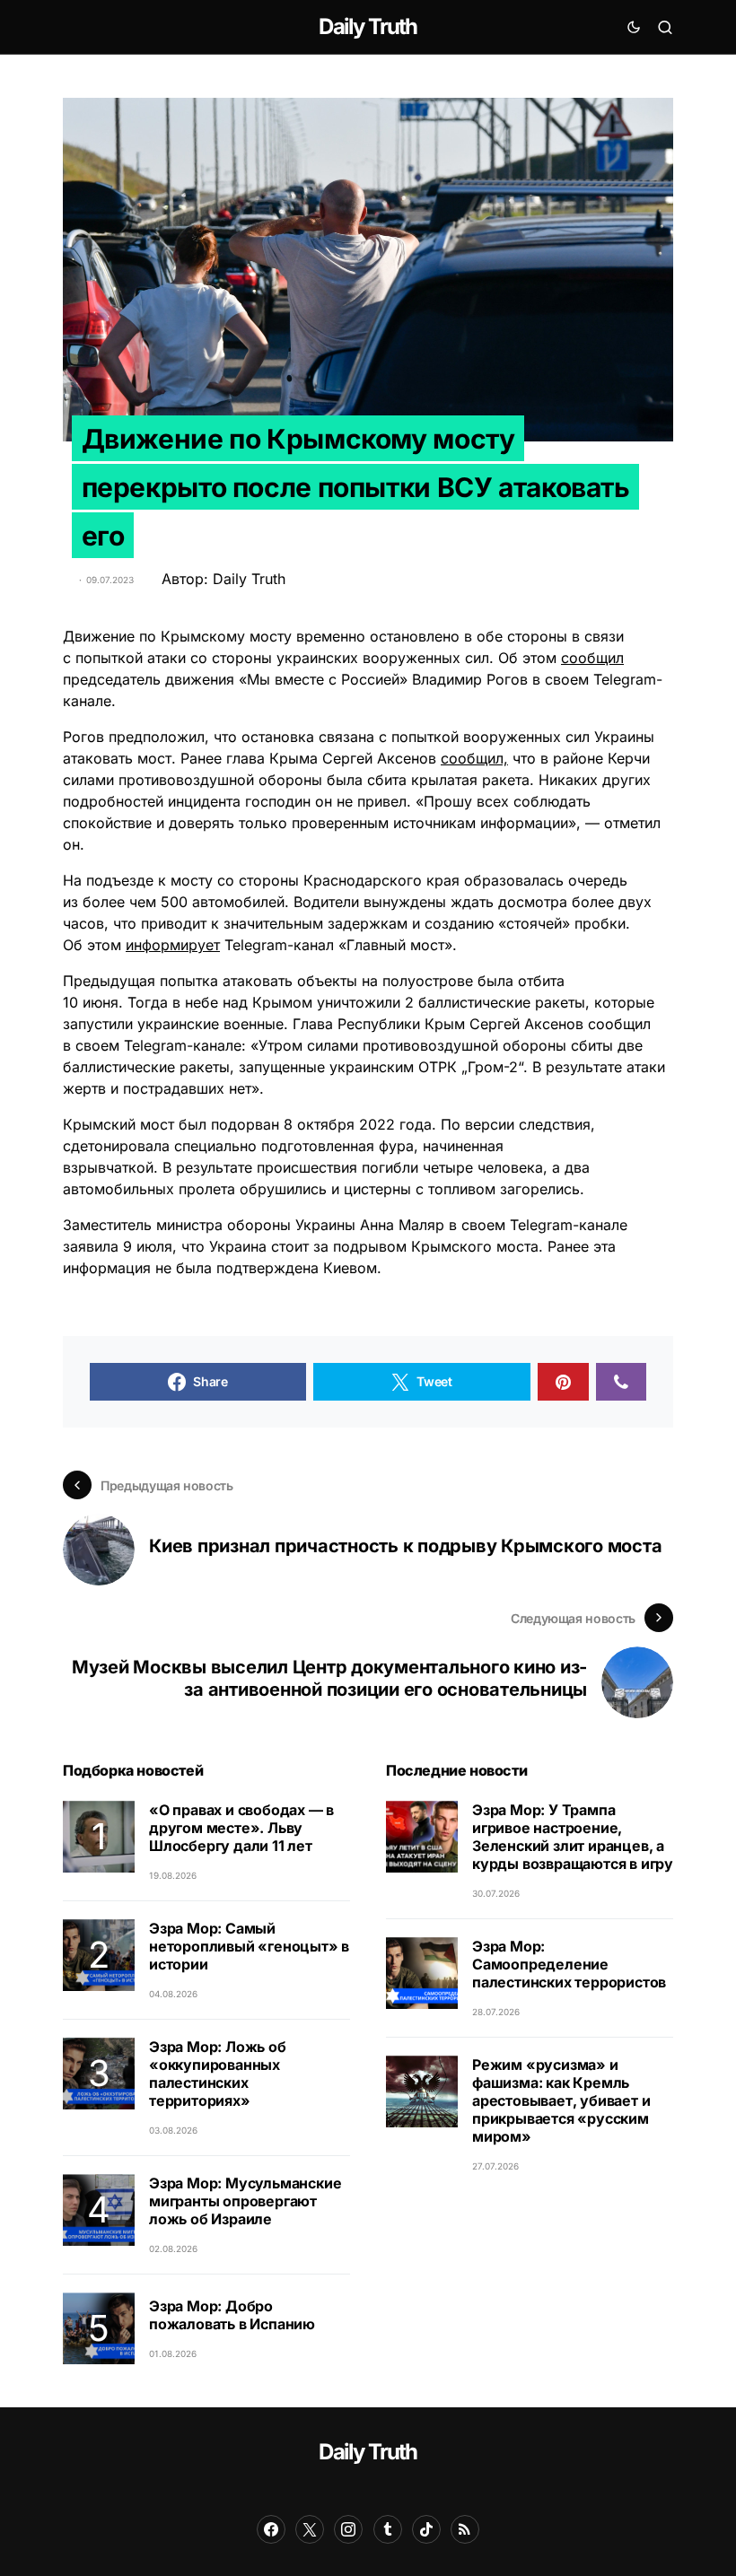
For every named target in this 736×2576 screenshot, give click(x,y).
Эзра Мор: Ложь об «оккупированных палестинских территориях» (218, 2074)
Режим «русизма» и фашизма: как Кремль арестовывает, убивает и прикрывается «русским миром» (561, 2100)
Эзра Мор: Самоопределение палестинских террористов (569, 1964)
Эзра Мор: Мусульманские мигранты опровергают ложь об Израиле (245, 2201)
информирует (173, 945)
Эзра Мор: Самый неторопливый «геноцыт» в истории (249, 1946)
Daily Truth (368, 26)
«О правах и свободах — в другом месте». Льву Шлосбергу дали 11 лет (241, 1828)
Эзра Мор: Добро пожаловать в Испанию (232, 2315)
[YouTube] (465, 2529)
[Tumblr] (388, 2529)
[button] (634, 27)
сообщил (592, 658)
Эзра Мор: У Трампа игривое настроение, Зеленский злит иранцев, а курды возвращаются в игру (573, 1837)
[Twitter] (310, 2529)
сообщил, (474, 758)
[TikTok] (426, 2529)
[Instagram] (348, 2529)
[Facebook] (271, 2529)
